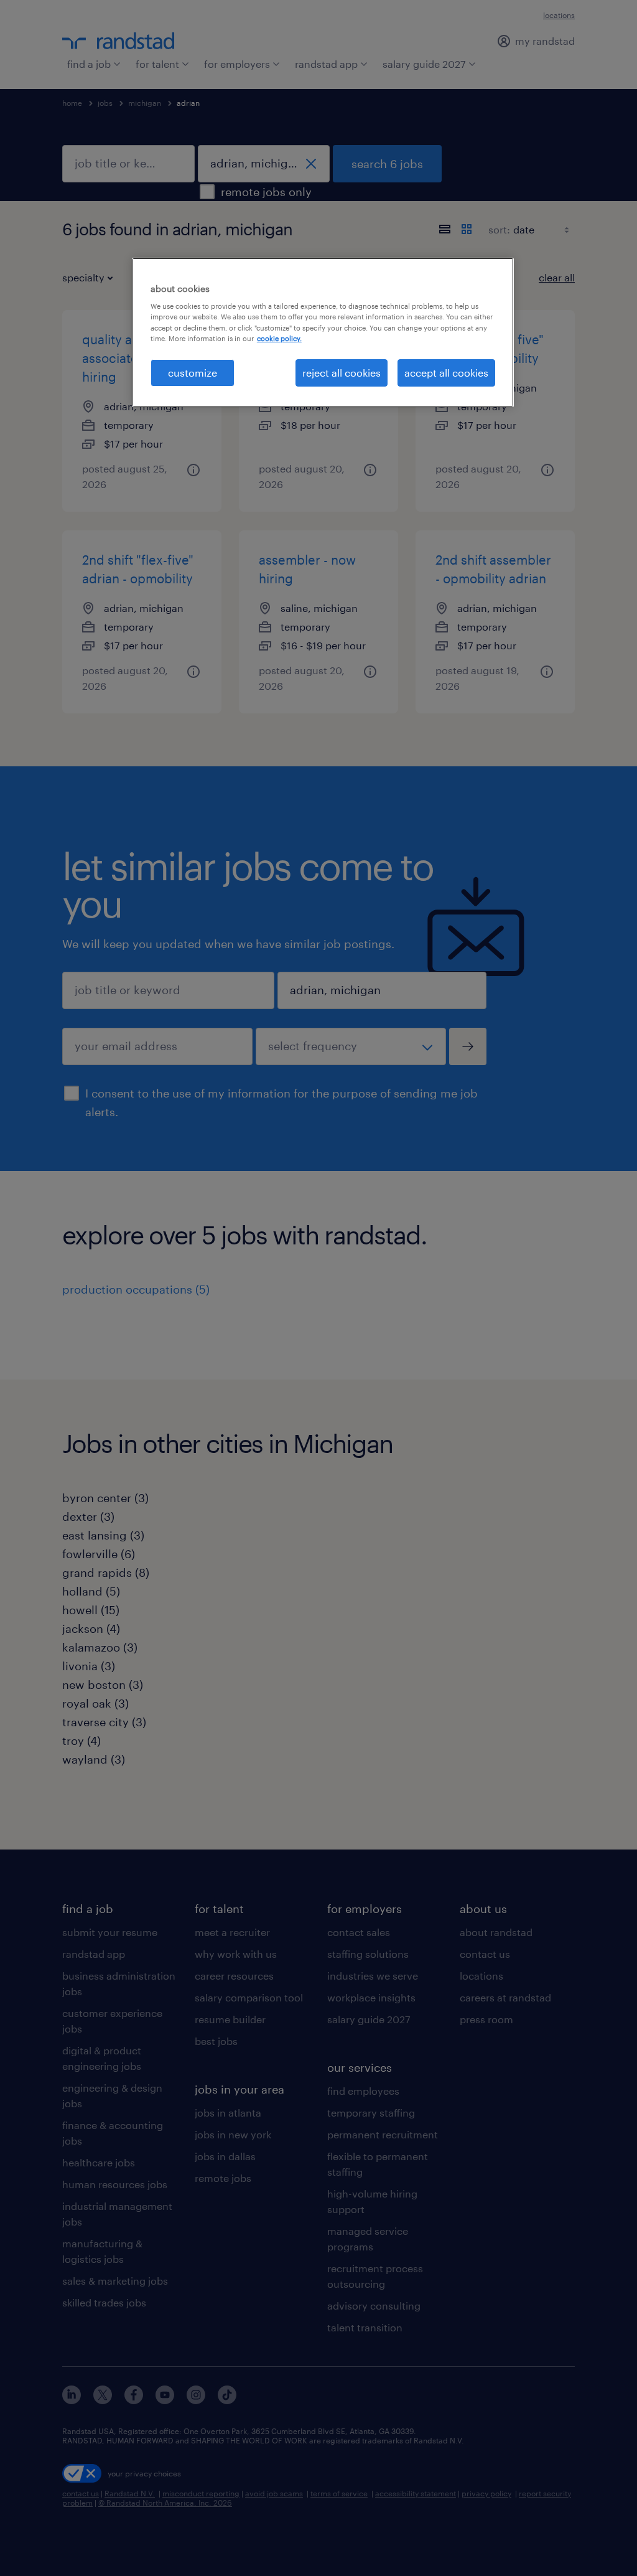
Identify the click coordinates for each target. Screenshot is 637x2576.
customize (193, 373)
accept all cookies (446, 373)
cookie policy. (279, 338)
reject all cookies (342, 373)
